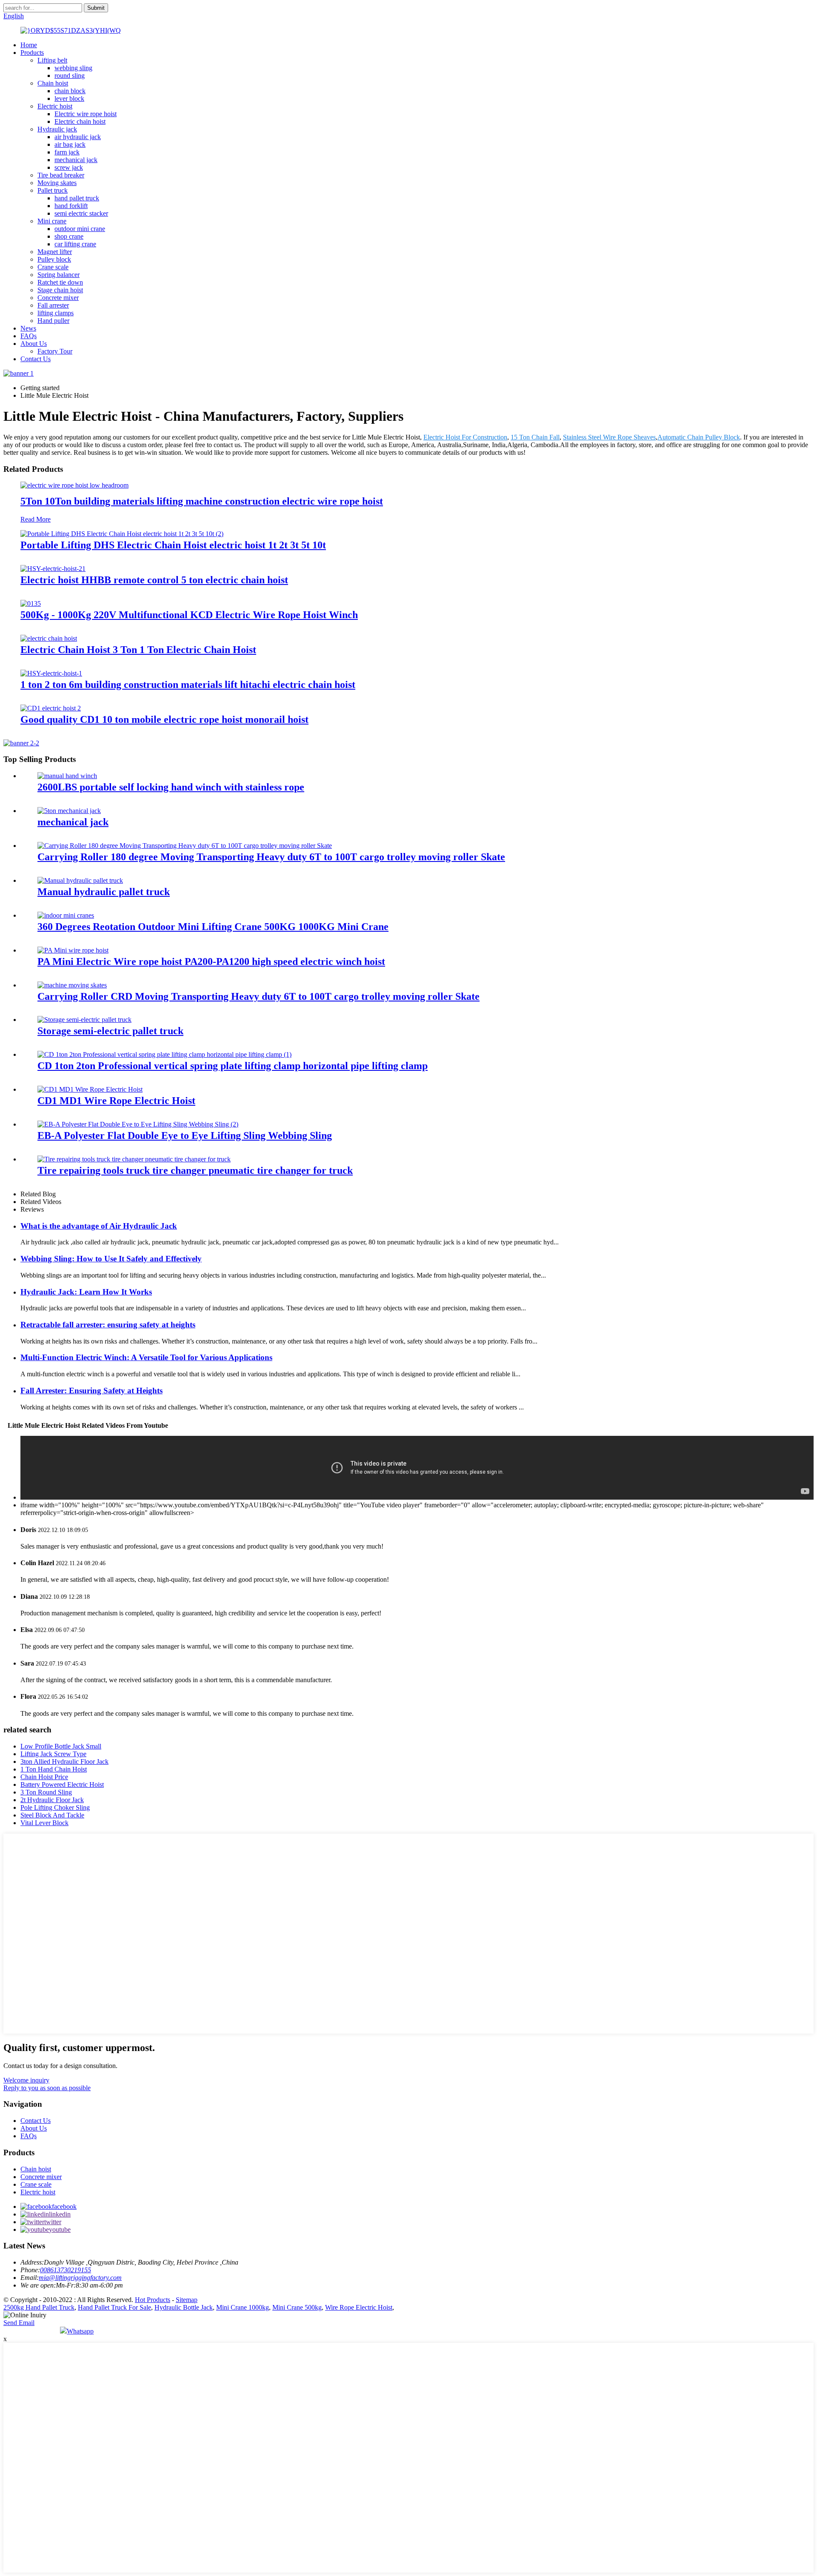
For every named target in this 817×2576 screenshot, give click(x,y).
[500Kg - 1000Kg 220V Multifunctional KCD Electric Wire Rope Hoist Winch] (31, 603)
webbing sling (73, 68)
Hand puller (53, 321)
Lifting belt (52, 60)
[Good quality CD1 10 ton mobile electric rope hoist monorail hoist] (51, 708)
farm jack (67, 152)
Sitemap (187, 2300)
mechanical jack (76, 160)
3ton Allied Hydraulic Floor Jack (64, 1762)
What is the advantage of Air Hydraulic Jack (99, 1226)
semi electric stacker (81, 213)
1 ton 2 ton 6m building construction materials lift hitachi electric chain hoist (188, 685)
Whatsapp (80, 2331)
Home (29, 45)
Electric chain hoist (80, 121)
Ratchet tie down (60, 282)
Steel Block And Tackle (52, 1815)
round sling (70, 76)
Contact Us (36, 359)
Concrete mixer (58, 298)
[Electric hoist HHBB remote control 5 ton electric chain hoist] (53, 569)
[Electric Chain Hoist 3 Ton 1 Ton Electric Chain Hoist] (49, 638)
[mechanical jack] (69, 811)
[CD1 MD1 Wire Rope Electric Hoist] (90, 1089)
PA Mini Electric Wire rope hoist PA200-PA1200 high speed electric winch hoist (211, 961)
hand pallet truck (77, 198)
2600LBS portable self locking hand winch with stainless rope (171, 787)
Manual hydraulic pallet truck (104, 892)
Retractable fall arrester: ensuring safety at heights (108, 1325)
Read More (36, 519)
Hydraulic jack (57, 129)
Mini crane (52, 221)
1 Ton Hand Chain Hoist (54, 1769)
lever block (69, 98)
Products (32, 53)
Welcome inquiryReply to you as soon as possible (47, 2084)
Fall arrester (53, 305)
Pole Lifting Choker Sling (55, 1807)
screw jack (69, 167)
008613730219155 (66, 2270)
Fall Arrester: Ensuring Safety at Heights (91, 1391)
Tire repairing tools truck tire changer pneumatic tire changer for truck (195, 1170)
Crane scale (53, 267)
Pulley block (54, 259)
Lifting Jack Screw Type (53, 1754)
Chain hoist (53, 83)
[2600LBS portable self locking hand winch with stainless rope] (67, 776)
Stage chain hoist (60, 290)
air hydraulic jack (78, 137)
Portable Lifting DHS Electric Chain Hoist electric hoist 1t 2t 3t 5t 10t (173, 545)
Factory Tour (55, 351)
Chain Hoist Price (44, 1777)
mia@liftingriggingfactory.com (80, 2278)
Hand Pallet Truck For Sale (114, 2307)
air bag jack (70, 144)
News (28, 328)
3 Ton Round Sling (46, 1792)
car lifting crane (75, 244)
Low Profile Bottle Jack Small (61, 1746)
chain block (70, 91)
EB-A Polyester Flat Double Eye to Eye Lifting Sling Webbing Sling (185, 1135)
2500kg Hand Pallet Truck (39, 2307)
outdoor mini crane (80, 229)
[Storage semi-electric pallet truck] (84, 1020)
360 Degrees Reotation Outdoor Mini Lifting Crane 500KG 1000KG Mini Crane (213, 927)
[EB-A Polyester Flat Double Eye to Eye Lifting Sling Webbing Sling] (138, 1124)
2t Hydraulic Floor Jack (52, 1800)
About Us (34, 344)
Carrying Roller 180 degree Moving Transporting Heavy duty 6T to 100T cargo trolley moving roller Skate (271, 857)
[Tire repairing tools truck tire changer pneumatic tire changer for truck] (134, 1159)
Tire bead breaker (61, 175)
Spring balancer (59, 275)
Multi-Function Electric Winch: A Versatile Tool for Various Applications (146, 1357)
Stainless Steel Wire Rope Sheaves (609, 437)
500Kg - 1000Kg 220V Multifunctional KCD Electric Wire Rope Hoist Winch (189, 615)
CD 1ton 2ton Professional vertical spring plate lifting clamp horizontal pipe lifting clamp (233, 1066)
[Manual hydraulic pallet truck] (80, 880)
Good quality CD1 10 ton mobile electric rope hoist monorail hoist (164, 719)
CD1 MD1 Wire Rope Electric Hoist (116, 1101)
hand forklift (71, 206)
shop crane (69, 236)
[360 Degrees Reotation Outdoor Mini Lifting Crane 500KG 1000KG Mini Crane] (66, 915)
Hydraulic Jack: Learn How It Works (86, 1292)
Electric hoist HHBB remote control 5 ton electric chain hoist (154, 580)
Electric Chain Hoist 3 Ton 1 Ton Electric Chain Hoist (138, 650)
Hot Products (153, 2300)
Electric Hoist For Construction (465, 437)
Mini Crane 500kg (297, 2307)
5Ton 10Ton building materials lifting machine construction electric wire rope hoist (202, 501)
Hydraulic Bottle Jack (184, 2307)
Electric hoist (55, 106)
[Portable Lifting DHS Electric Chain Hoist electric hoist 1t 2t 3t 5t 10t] (122, 534)
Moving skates (57, 183)
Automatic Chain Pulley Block (699, 437)
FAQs (29, 336)
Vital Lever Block (44, 1823)
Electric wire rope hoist (86, 114)
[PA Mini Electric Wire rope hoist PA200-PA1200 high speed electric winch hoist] (73, 950)
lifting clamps (56, 313)
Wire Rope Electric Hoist (359, 2307)
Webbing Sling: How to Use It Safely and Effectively (111, 1259)
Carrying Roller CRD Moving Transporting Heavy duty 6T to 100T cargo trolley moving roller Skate (259, 996)
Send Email (19, 2323)
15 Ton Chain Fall (535, 437)
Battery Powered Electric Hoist (62, 1784)
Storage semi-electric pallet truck (110, 1031)
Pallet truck (53, 190)
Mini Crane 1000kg (243, 2307)
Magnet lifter (55, 252)
